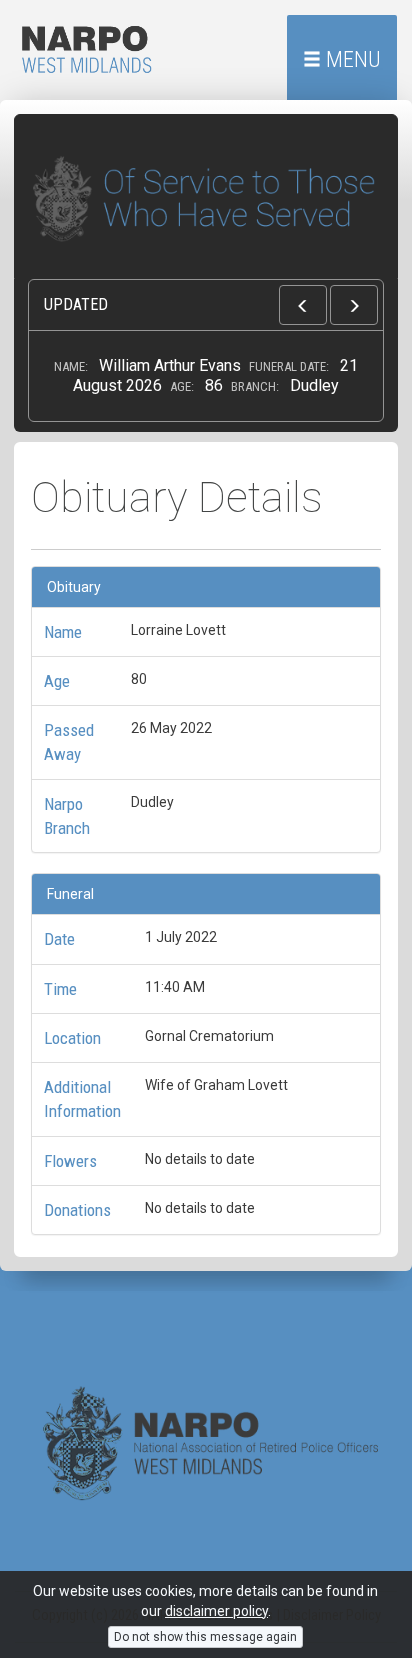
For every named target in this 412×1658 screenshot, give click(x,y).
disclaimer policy (216, 1611)
